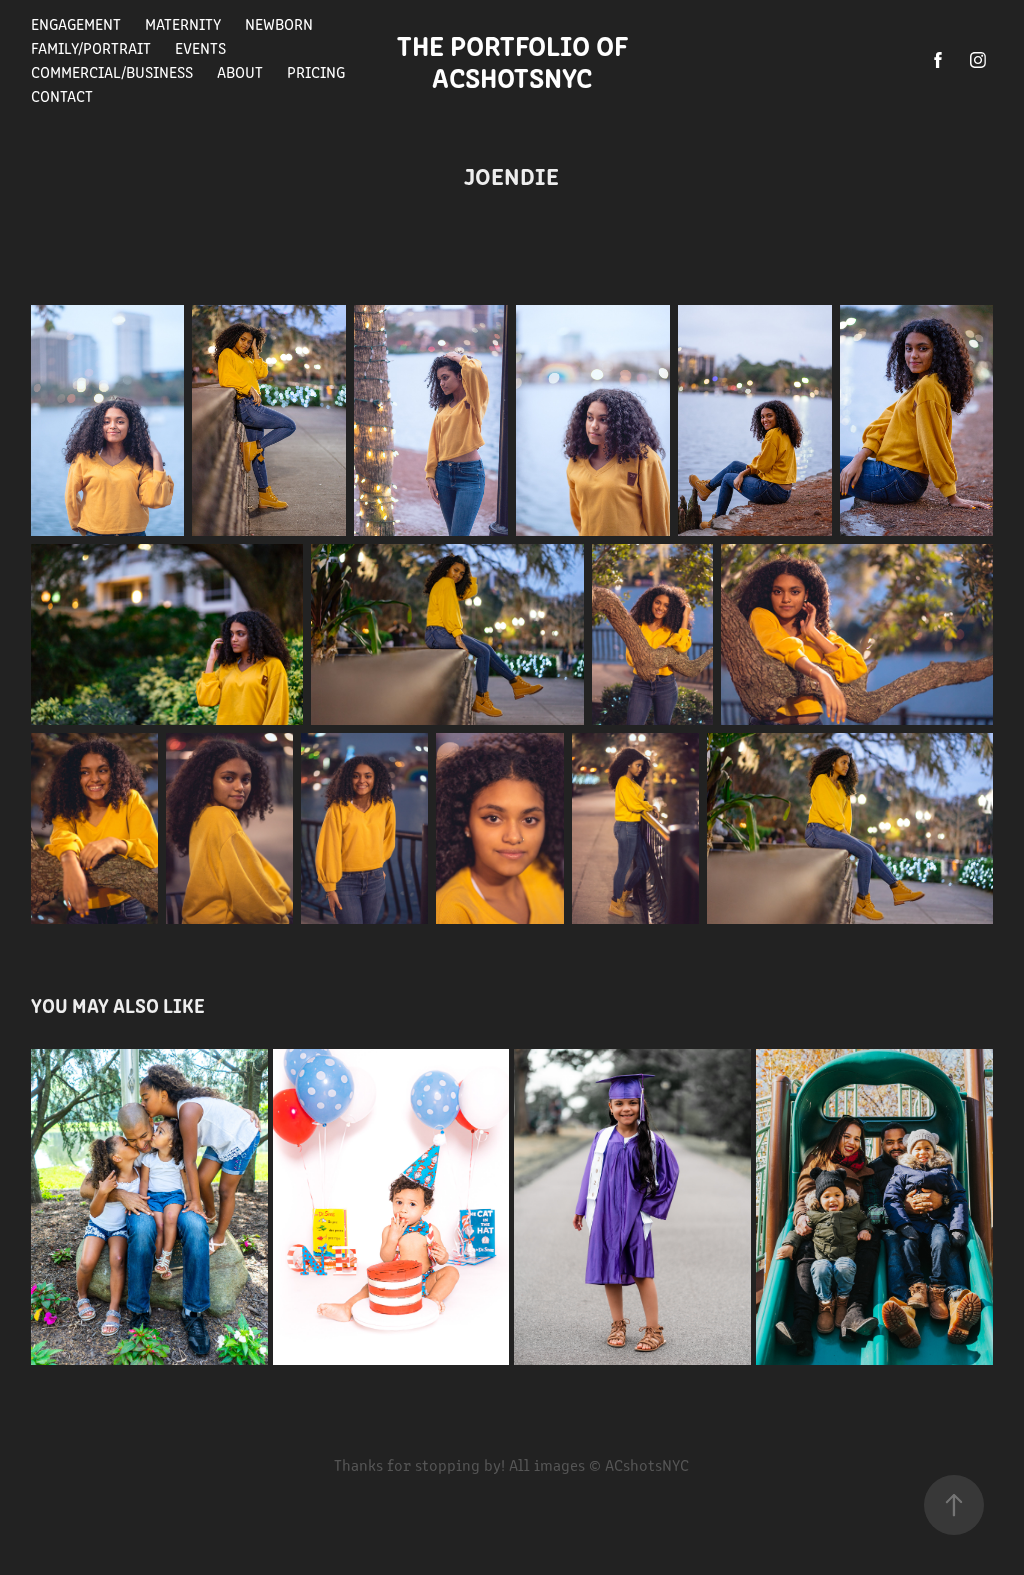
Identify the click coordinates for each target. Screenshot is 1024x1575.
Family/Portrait (91, 47)
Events (200, 47)
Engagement (76, 23)
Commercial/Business (112, 71)
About (240, 71)
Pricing (316, 71)
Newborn (279, 23)
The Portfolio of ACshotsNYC (518, 60)
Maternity (183, 23)
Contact (62, 95)
